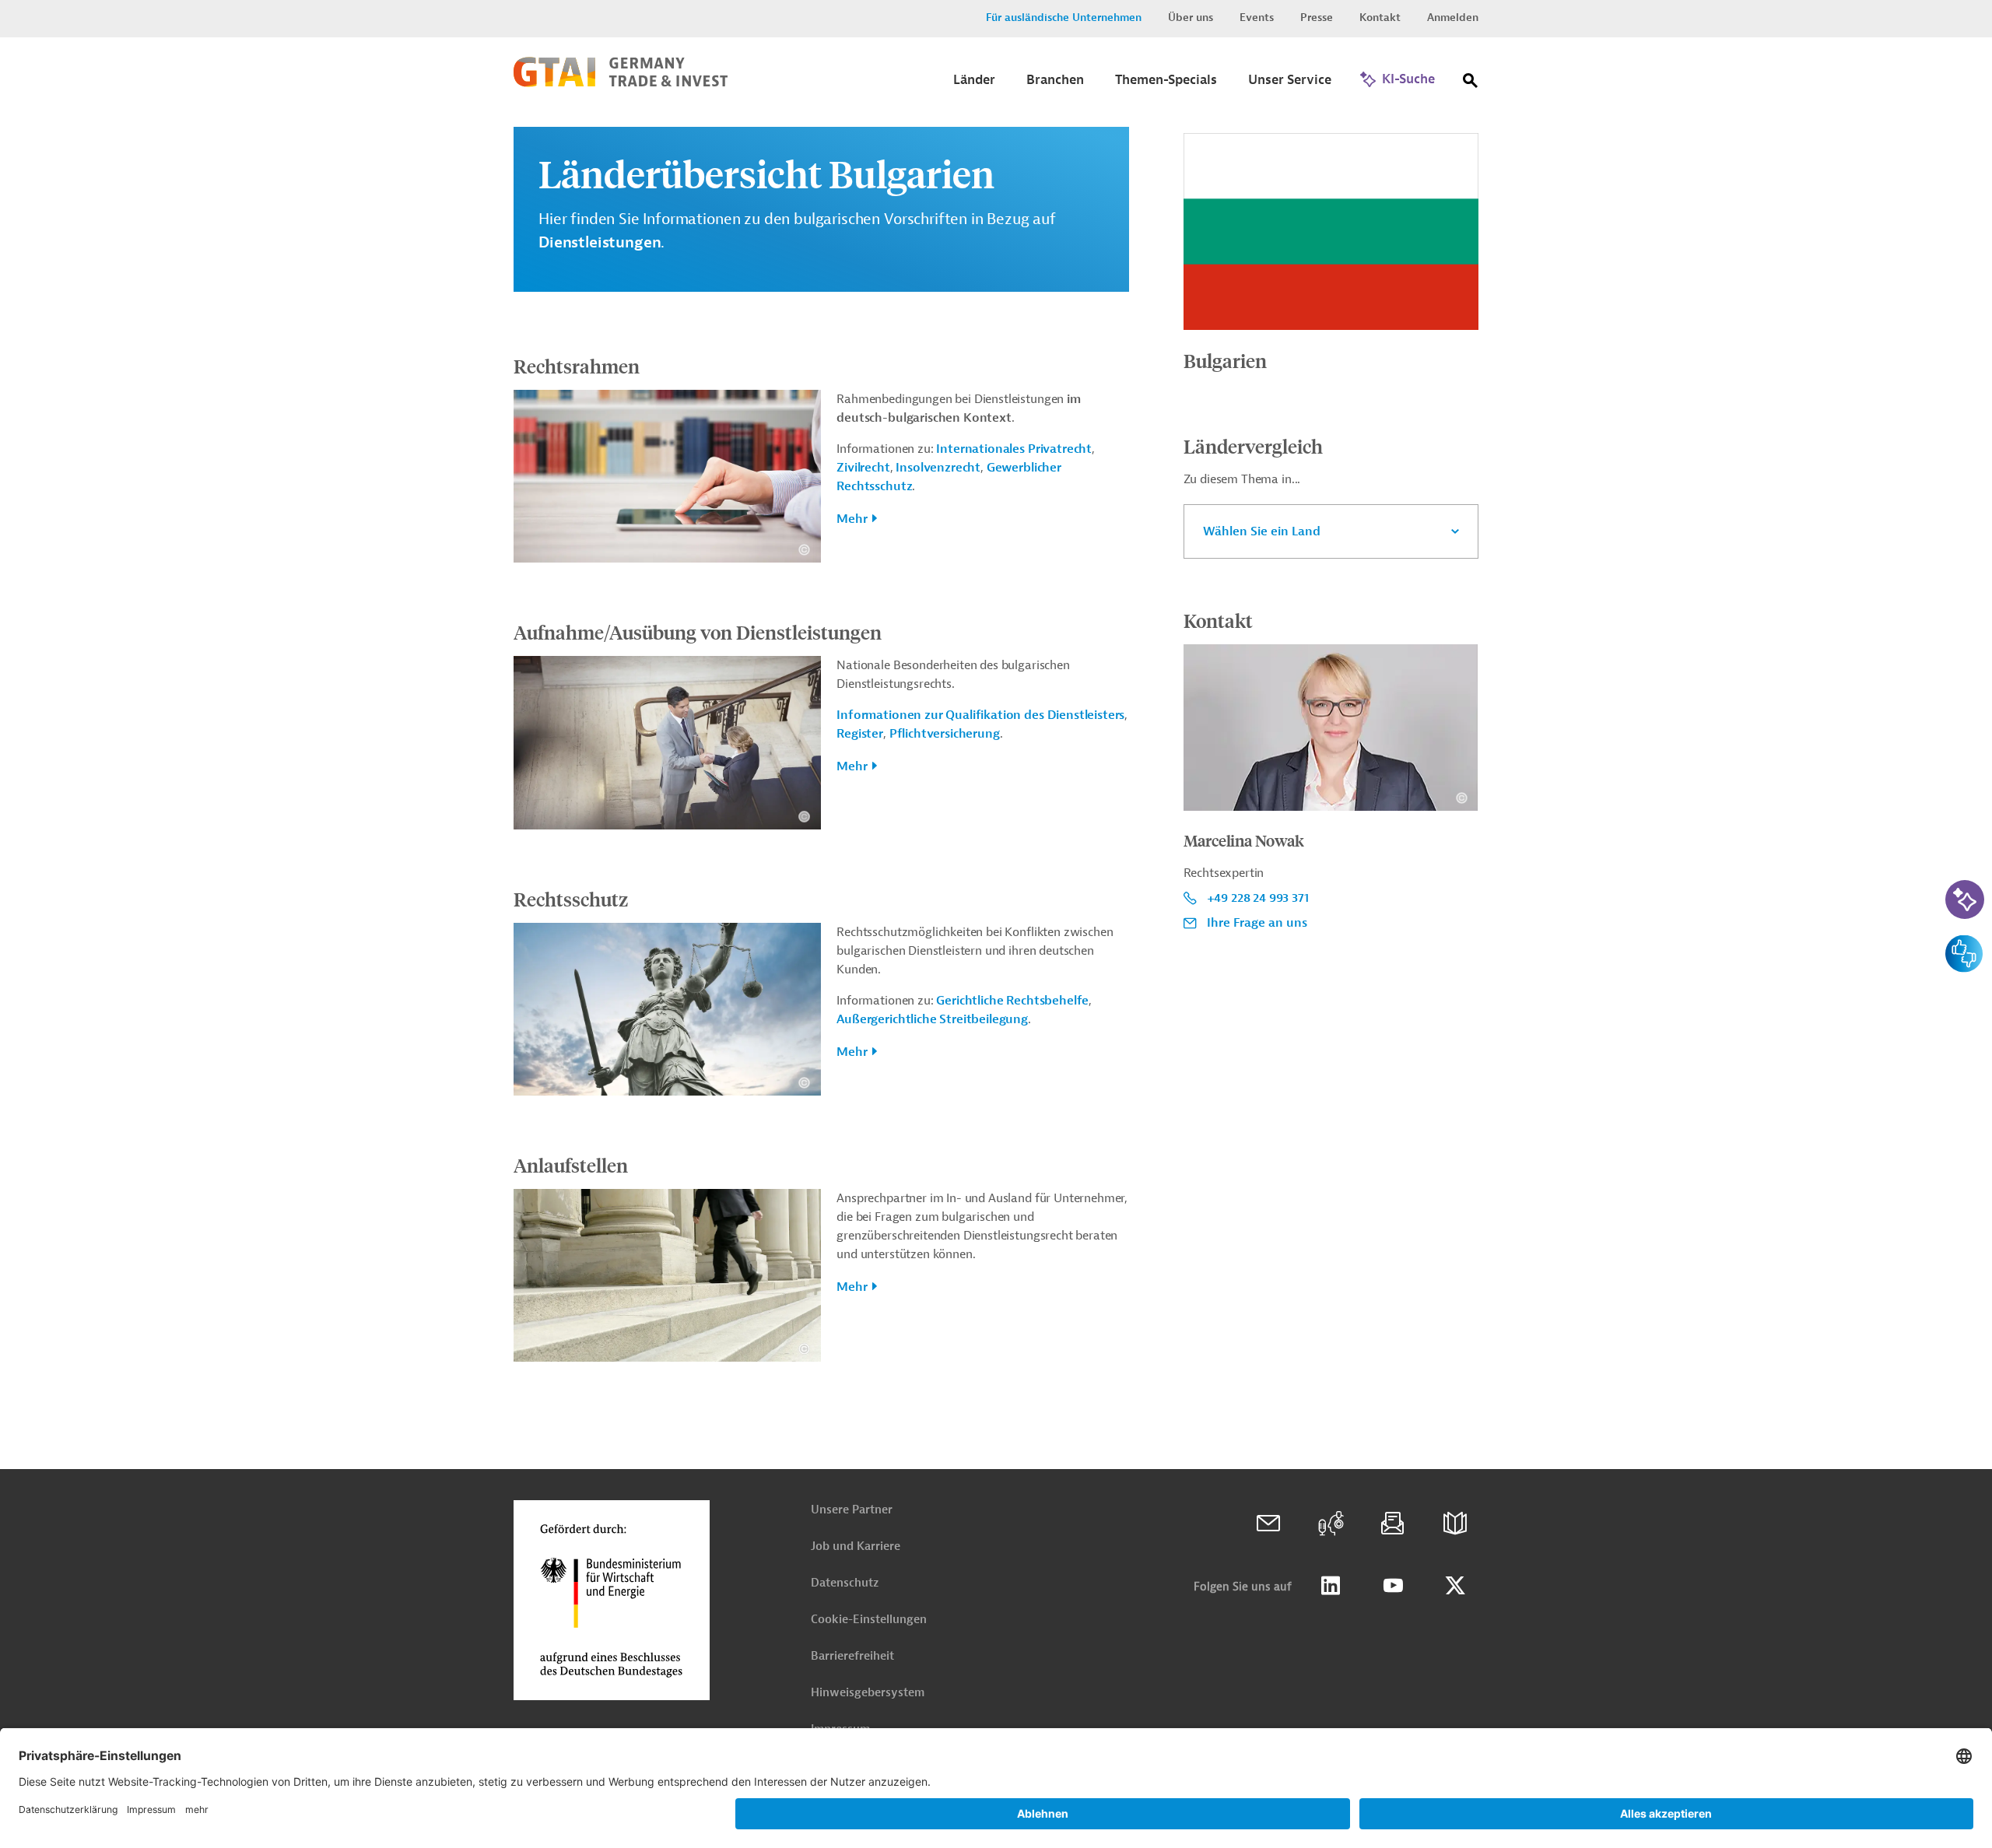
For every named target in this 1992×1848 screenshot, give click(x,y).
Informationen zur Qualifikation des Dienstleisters (980, 715)
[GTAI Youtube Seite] (1393, 1586)
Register (860, 734)
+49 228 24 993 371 (1258, 898)
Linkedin (1331, 1586)
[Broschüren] (1455, 1524)
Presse (1317, 18)
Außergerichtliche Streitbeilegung (932, 1019)
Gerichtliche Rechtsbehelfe (1012, 1001)
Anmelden (1453, 18)
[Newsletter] (1393, 1524)
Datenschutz (845, 1583)
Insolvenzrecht (938, 468)
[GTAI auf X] (1455, 1586)
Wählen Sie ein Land (1262, 531)
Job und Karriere (856, 1546)
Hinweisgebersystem (868, 1693)
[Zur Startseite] (621, 83)
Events (1257, 18)
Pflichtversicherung (945, 734)
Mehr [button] (852, 519)
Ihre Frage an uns (1257, 923)
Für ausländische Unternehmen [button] (1064, 18)
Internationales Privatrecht (1014, 449)
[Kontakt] (1268, 1524)
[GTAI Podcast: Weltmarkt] (1331, 1524)
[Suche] (1471, 84)
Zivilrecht (863, 468)
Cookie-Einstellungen (869, 1620)
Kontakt (1380, 18)
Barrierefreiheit (852, 1656)
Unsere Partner (852, 1510)
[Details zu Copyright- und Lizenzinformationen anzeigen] (804, 550)
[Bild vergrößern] (1331, 231)
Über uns (1191, 18)
